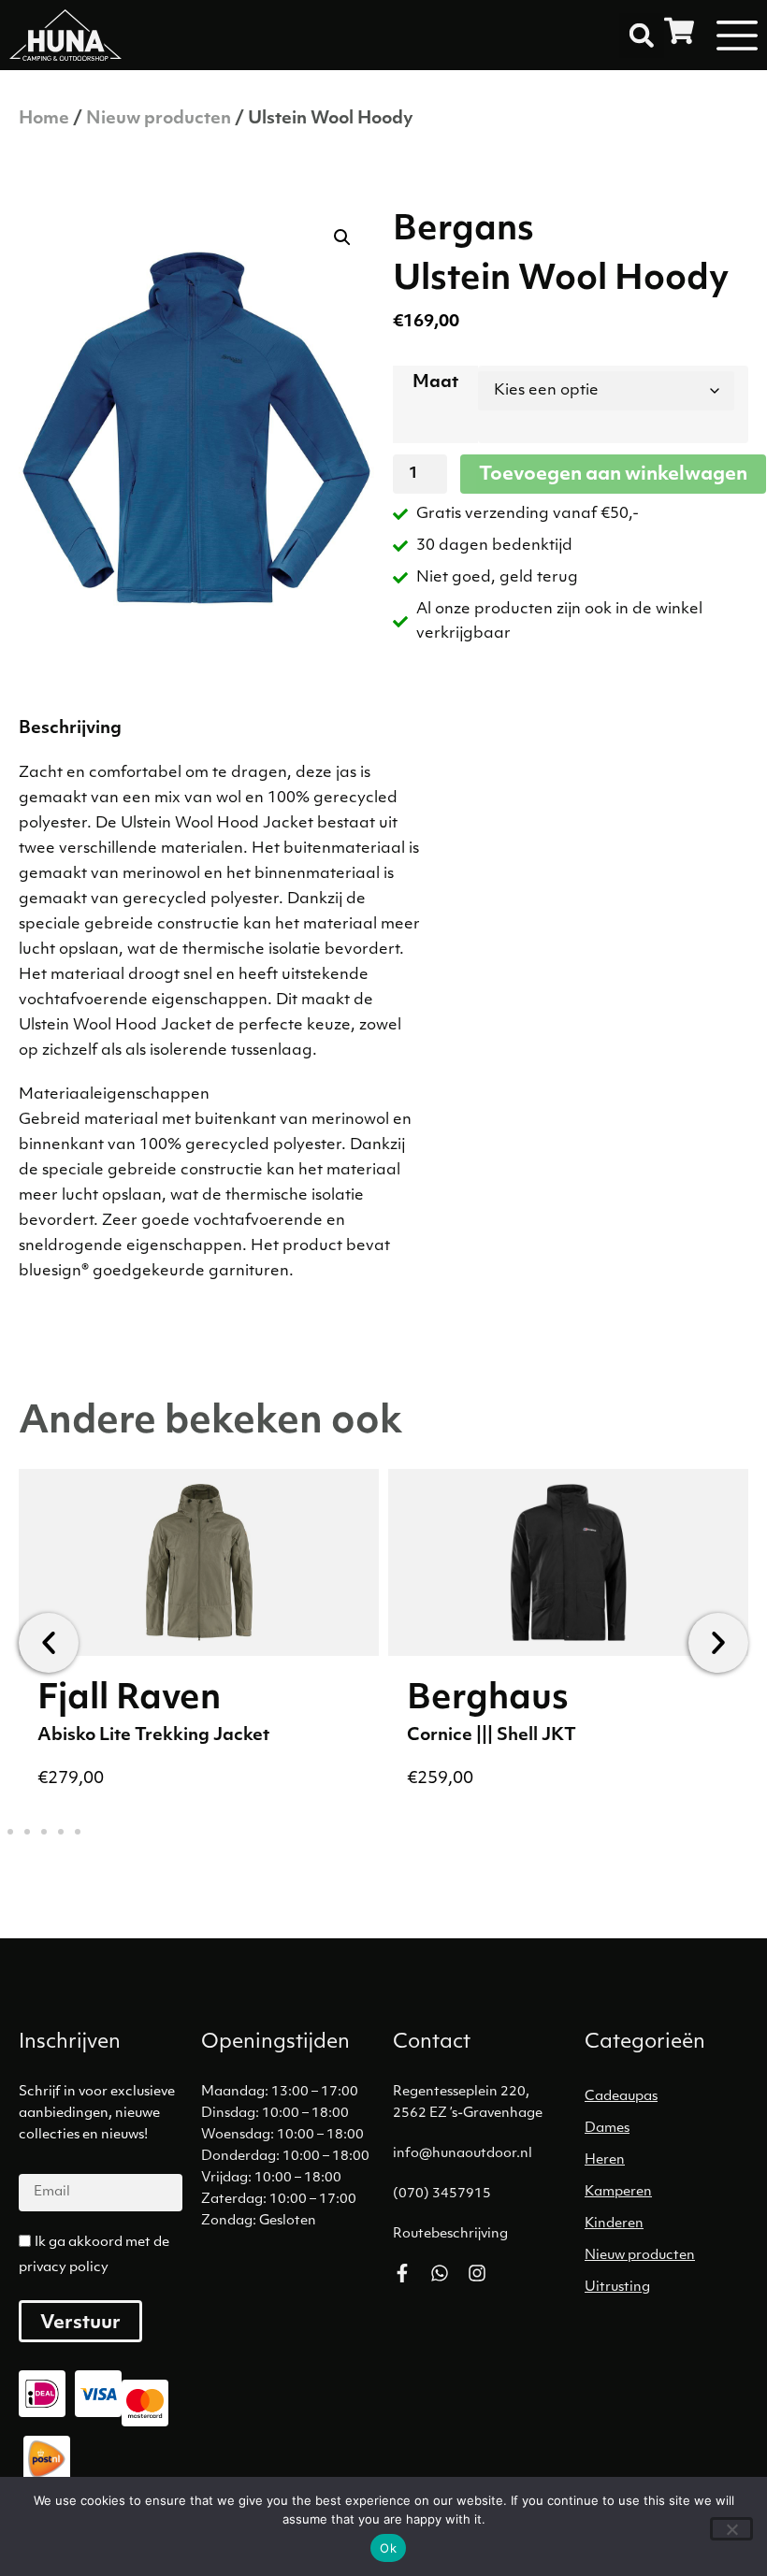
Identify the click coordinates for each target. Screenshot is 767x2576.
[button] (642, 36)
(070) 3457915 (442, 2194)
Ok (388, 2548)
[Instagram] (477, 2273)
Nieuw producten (159, 120)
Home (44, 120)
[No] (731, 2529)
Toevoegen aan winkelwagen (613, 475)
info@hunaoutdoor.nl (463, 2154)
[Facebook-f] (402, 2273)
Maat (435, 383)
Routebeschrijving (450, 2234)
